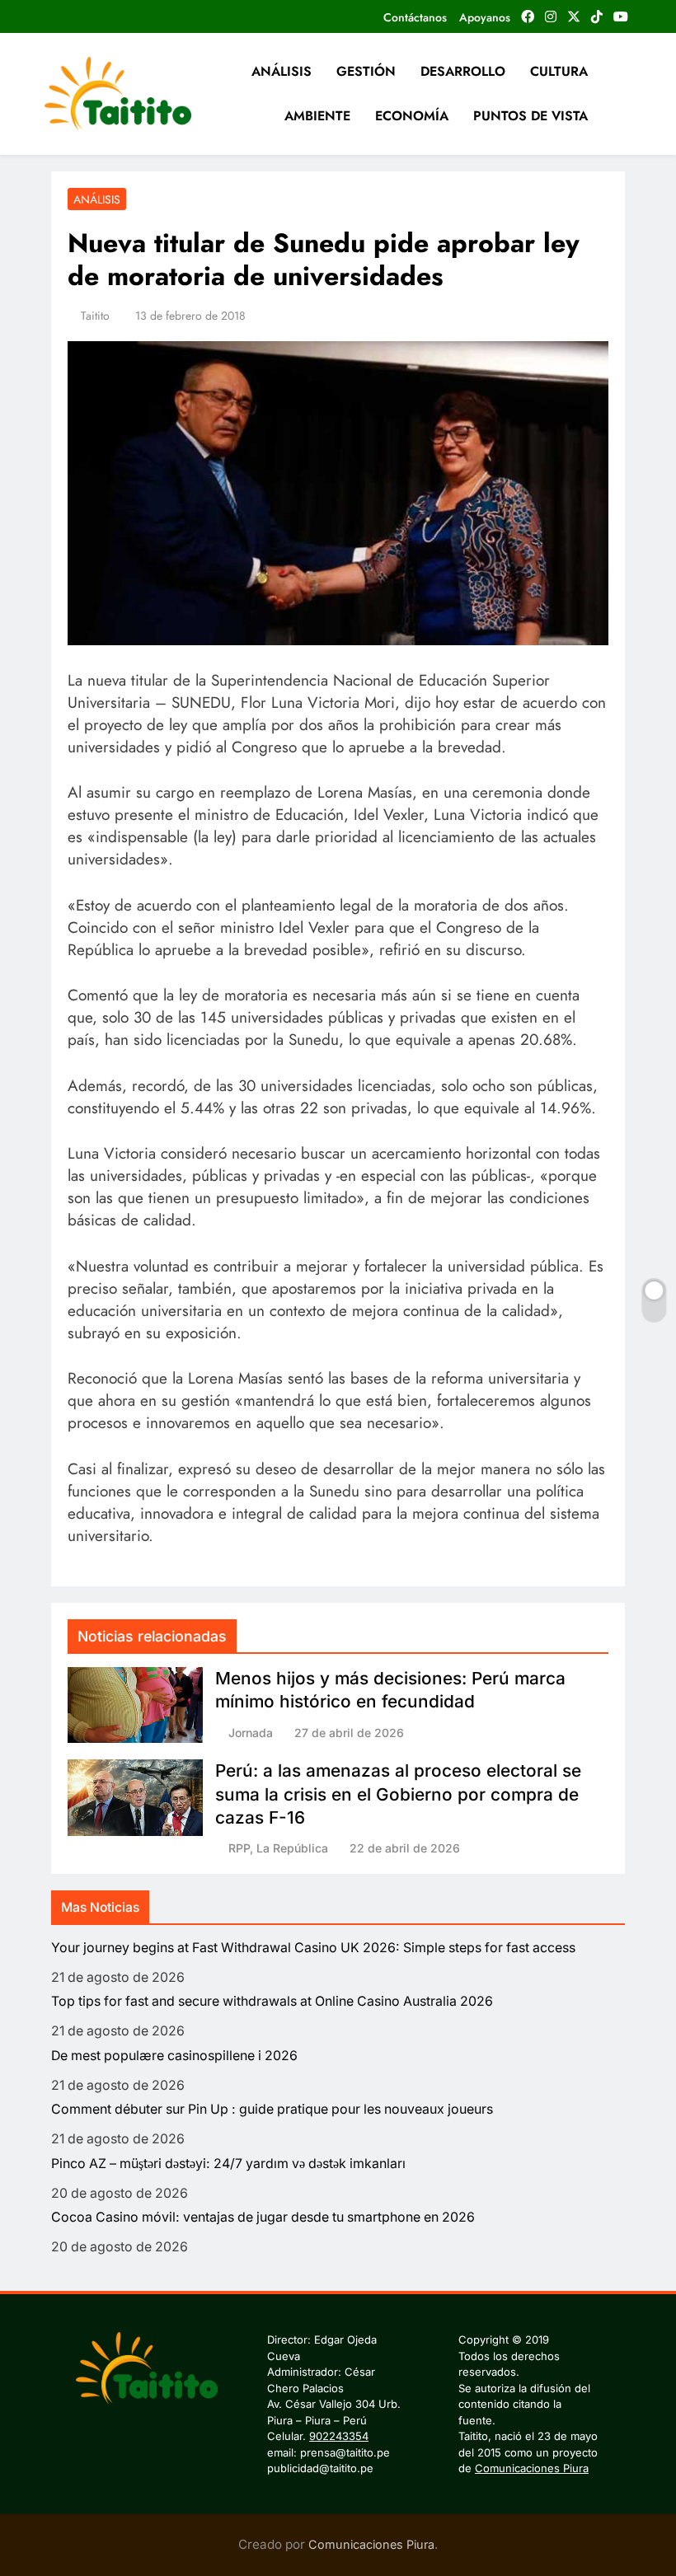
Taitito (95, 316)
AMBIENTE (317, 116)
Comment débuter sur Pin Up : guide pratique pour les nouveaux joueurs (272, 2109)
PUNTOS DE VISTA (530, 116)
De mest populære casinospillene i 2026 (174, 2056)
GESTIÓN (366, 71)
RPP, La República (278, 1848)
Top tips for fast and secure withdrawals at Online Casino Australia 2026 (272, 2001)
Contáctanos (415, 17)
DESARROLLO (463, 71)
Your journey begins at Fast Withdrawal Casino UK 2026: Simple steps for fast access (313, 1948)
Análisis (97, 199)
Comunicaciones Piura (532, 2468)
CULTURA (559, 71)
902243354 (339, 2436)
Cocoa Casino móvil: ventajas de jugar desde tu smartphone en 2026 (263, 2217)
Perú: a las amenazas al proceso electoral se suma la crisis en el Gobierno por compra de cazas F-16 (398, 1794)
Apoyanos (485, 17)
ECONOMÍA (412, 116)
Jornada (251, 1733)
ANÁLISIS (282, 71)
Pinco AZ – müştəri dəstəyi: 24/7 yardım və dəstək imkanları (228, 2164)
